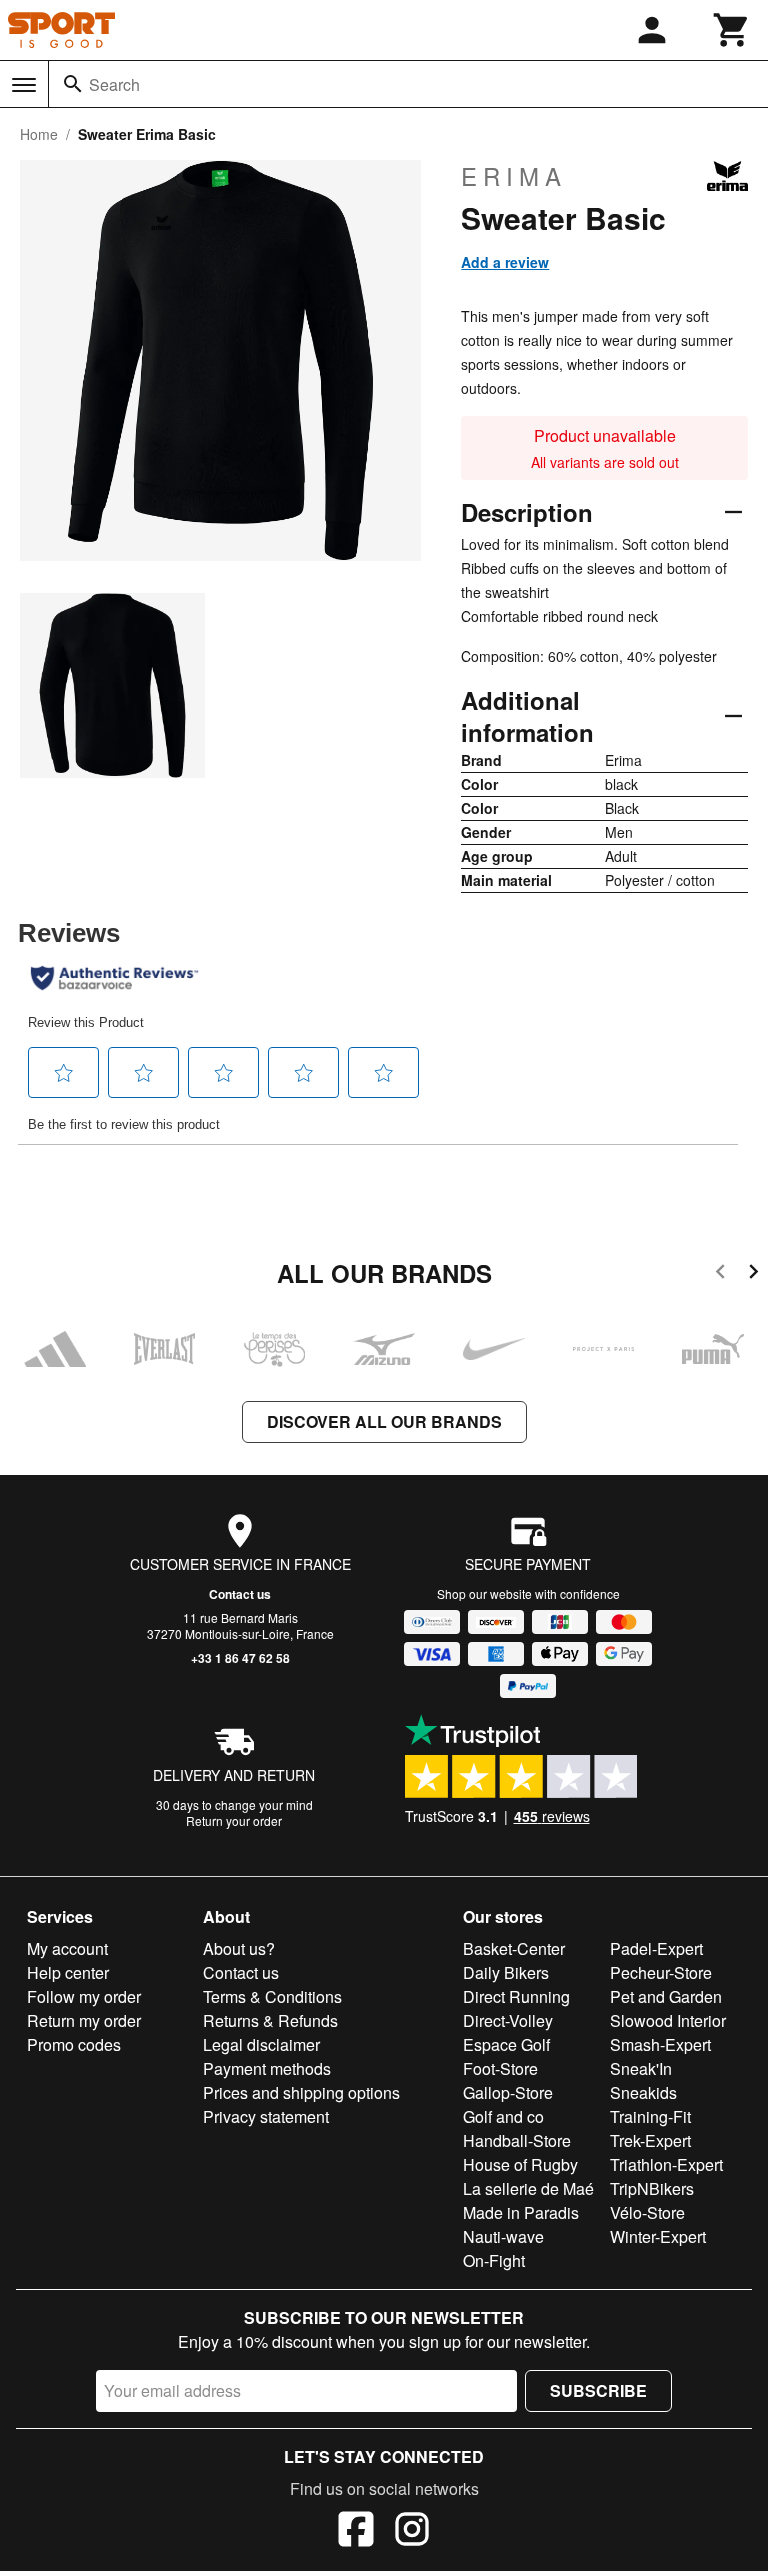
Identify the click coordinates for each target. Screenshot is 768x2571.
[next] (753, 1274)
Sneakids (643, 2092)
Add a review (505, 262)
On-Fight (494, 2260)
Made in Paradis (521, 2212)
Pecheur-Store (661, 1972)
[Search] (73, 84)
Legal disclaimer (261, 2044)
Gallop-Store (508, 2092)
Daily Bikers (506, 1972)
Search (114, 84)
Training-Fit (650, 2116)
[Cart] (732, 30)
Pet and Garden (666, 1996)
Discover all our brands (384, 1421)
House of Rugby (520, 2164)
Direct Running (516, 1996)
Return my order (84, 2020)
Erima (514, 176)
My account (67, 1948)
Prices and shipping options (301, 2092)
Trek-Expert (650, 2140)
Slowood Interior (668, 2020)
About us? (239, 1948)
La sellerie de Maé (528, 2188)
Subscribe (598, 2390)
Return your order (234, 1820)
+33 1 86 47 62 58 (240, 1658)
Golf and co (503, 2116)
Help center (68, 1972)
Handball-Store (517, 2140)
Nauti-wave (503, 2236)
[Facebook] (356, 2532)
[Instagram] (412, 2532)
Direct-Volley (508, 2020)
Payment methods (267, 2068)
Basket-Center (514, 1948)
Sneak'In (641, 2068)
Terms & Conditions (272, 1996)
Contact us (240, 1594)
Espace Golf (506, 2044)
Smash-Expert (660, 2044)
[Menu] (24, 85)
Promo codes (74, 2044)
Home (39, 134)
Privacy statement (266, 2116)
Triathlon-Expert (666, 2164)
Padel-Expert (656, 1948)
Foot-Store (500, 2068)
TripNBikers (652, 2188)
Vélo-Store (647, 2212)
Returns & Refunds (270, 2020)
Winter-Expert (658, 2236)
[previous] (720, 1274)
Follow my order (84, 1996)
